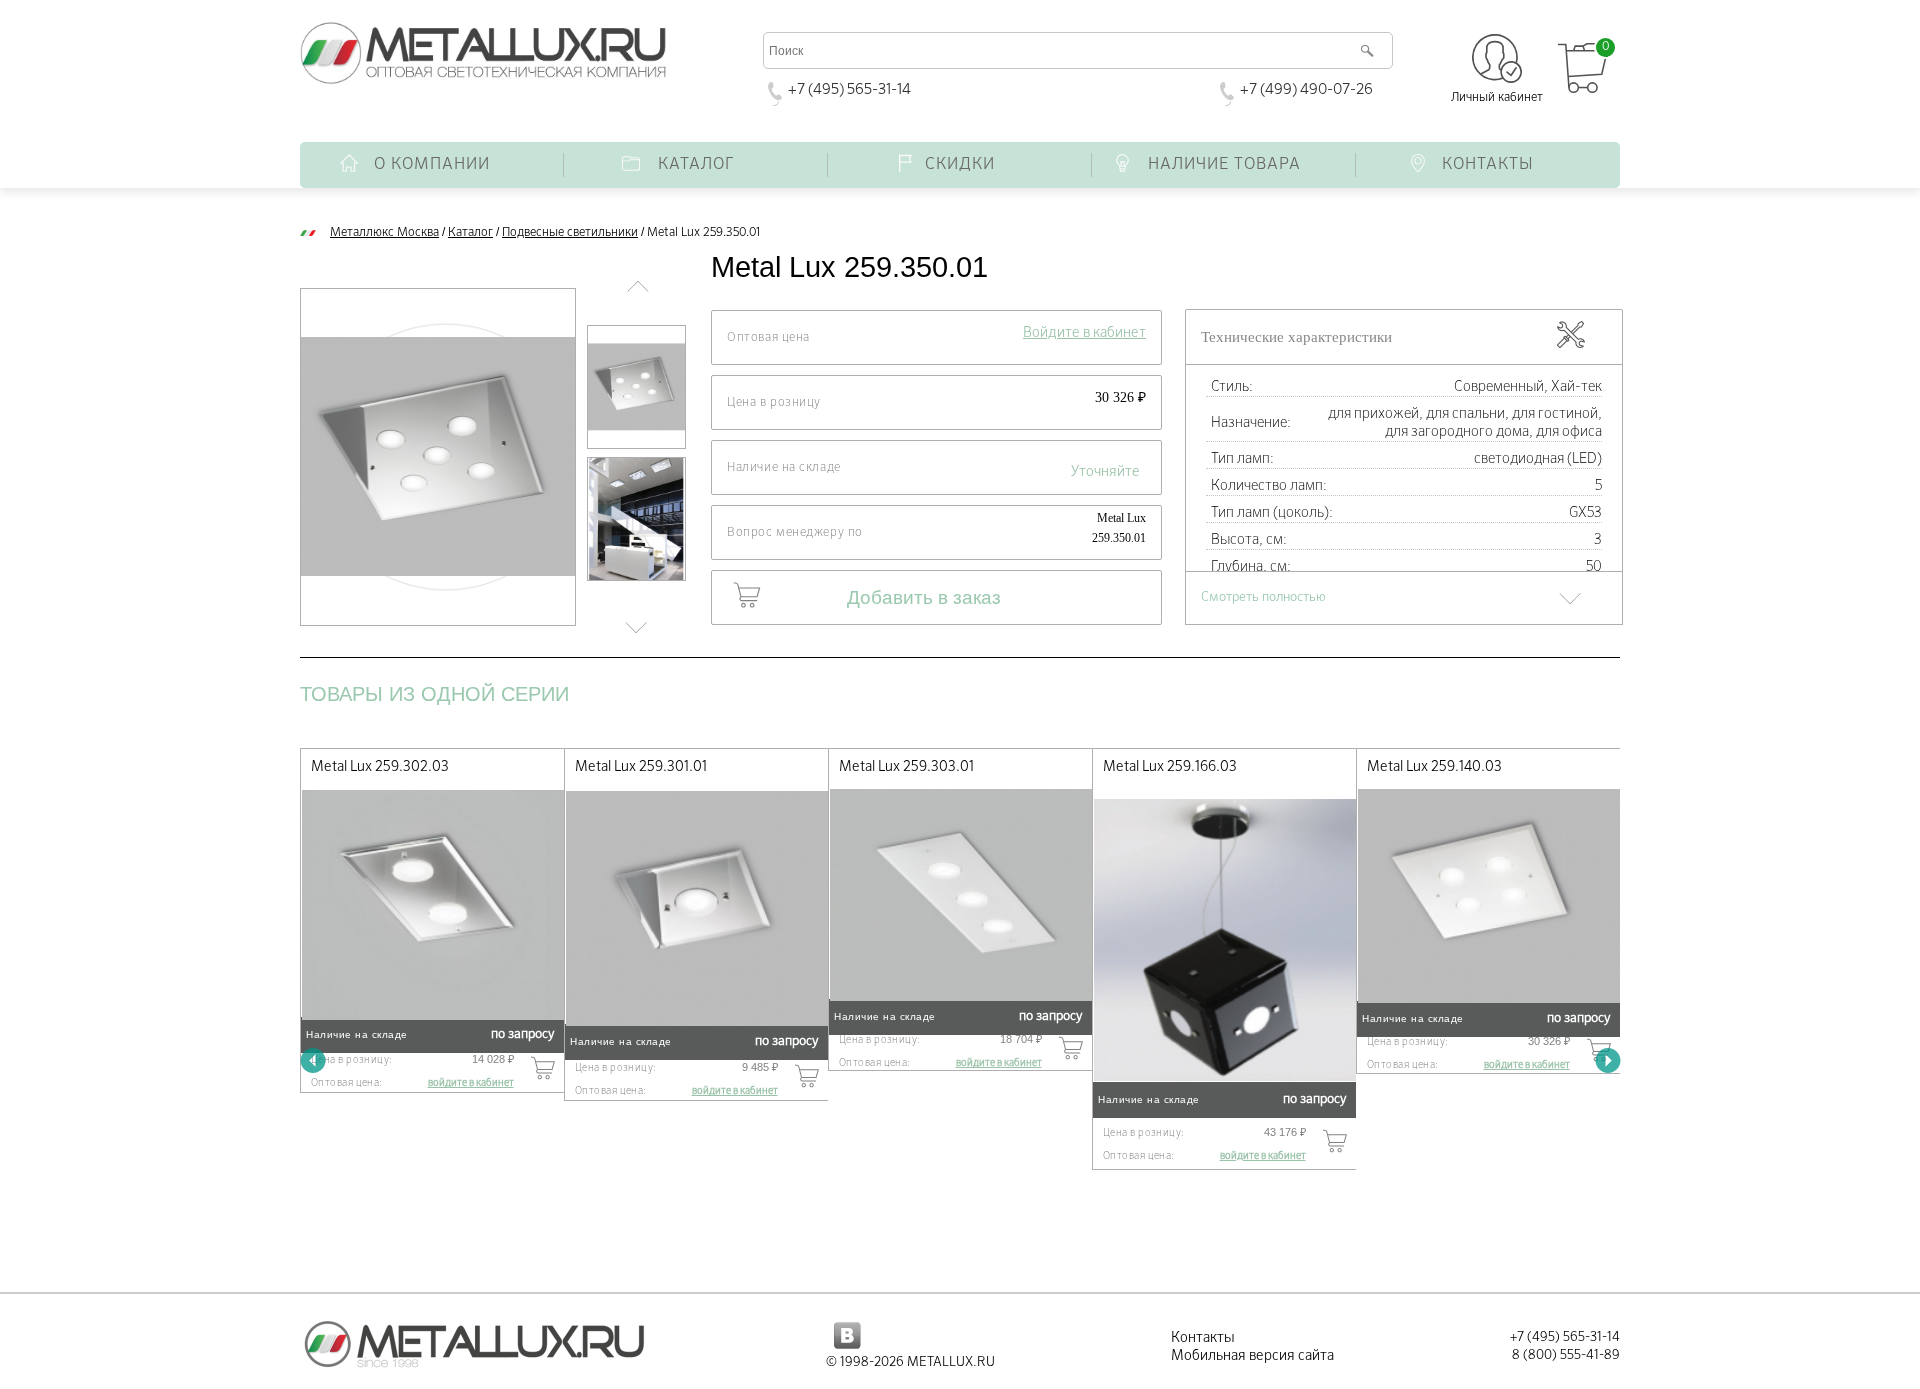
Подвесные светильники (570, 233)
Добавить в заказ (924, 597)
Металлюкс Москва (384, 233)
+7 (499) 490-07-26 (1306, 89)
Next (1607, 1060)
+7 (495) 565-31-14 (849, 89)
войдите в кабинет (471, 1083)
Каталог (470, 233)
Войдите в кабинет (1084, 333)
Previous (312, 1060)
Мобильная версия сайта (1252, 1356)
